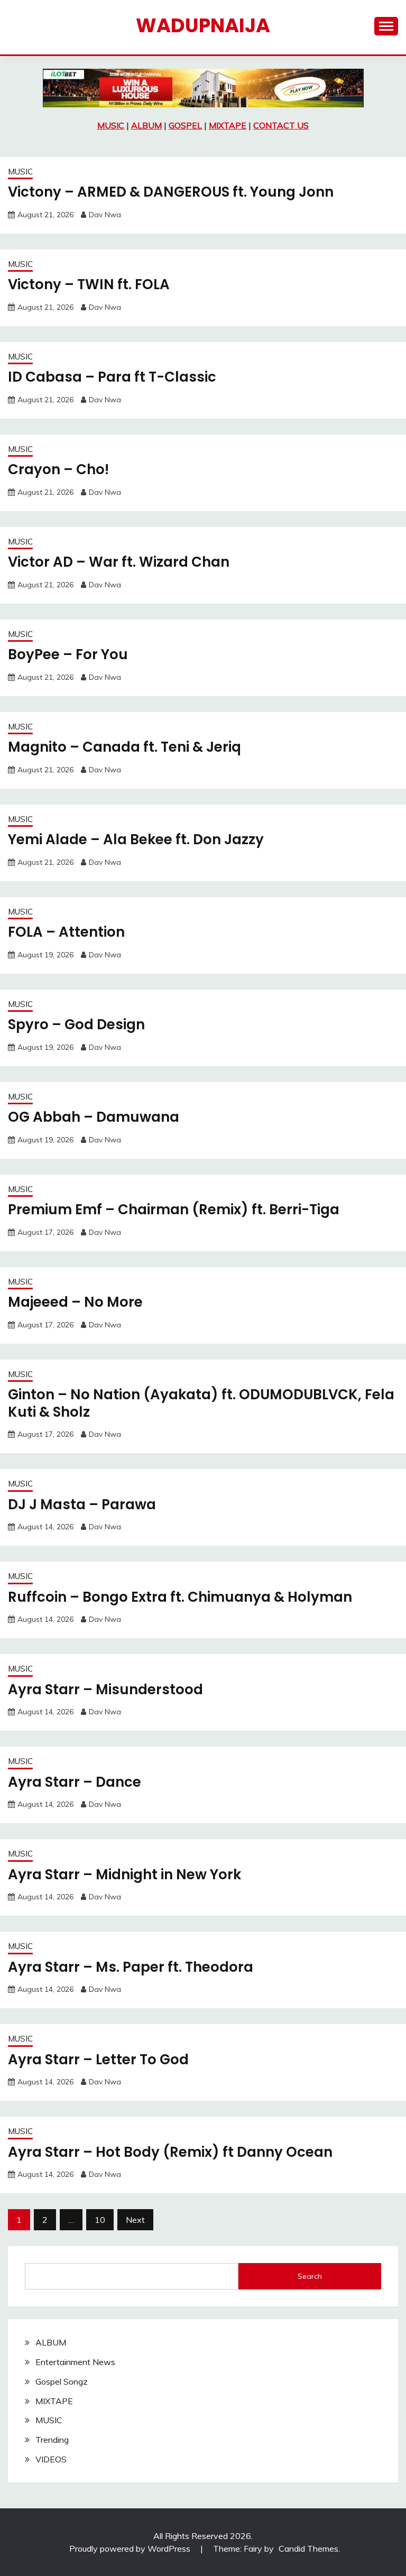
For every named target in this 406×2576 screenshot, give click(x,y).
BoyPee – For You (68, 654)
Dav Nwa (105, 215)
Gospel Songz (62, 2381)
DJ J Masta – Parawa (82, 1504)
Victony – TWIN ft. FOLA (89, 284)
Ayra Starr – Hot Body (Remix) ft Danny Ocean (170, 2152)
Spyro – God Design (76, 1024)
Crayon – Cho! (58, 469)
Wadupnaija (203, 25)
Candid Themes (308, 2549)
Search (310, 2276)
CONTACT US (281, 125)
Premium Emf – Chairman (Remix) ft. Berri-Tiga (174, 1209)
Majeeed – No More (75, 1302)
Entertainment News (75, 2362)
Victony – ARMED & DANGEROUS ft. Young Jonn (171, 192)
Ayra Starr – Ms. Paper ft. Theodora (131, 1967)
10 (100, 2220)
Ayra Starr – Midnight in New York (124, 1875)
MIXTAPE (228, 125)
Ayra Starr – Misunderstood (105, 1689)
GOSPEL (185, 125)
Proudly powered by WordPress (131, 2549)
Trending (52, 2440)
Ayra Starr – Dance (75, 1782)
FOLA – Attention (66, 932)
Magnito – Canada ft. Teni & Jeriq (124, 747)
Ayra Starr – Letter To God (98, 2060)
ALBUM (146, 125)
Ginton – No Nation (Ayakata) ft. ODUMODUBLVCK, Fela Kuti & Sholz (201, 1403)
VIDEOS (51, 2459)
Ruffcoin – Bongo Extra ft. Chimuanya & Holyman (180, 1597)
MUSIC (111, 125)
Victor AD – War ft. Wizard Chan (119, 562)
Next (135, 2220)
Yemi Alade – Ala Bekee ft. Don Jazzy (136, 839)
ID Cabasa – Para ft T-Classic (112, 377)
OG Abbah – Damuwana (94, 1117)
